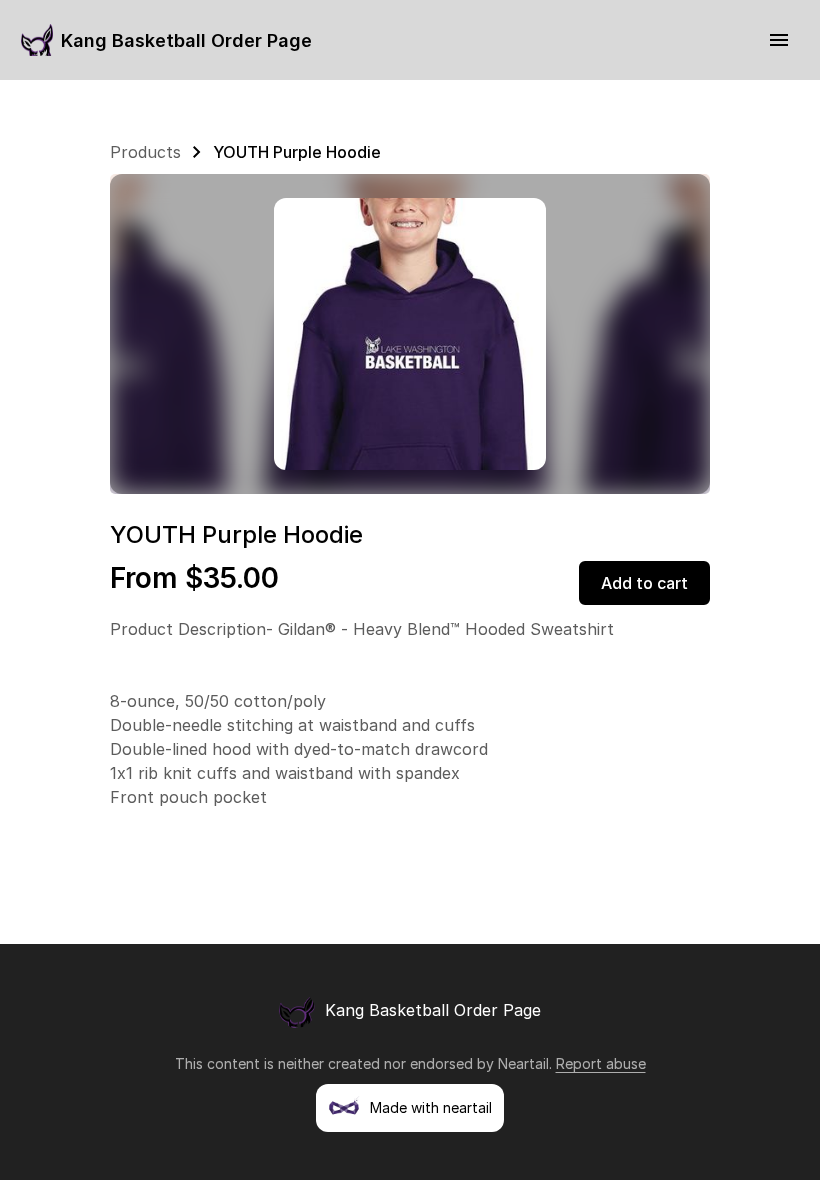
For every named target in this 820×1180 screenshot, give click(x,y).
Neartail (523, 1063)
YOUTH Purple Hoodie (297, 152)
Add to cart (644, 583)
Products (145, 152)
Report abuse (601, 1063)
